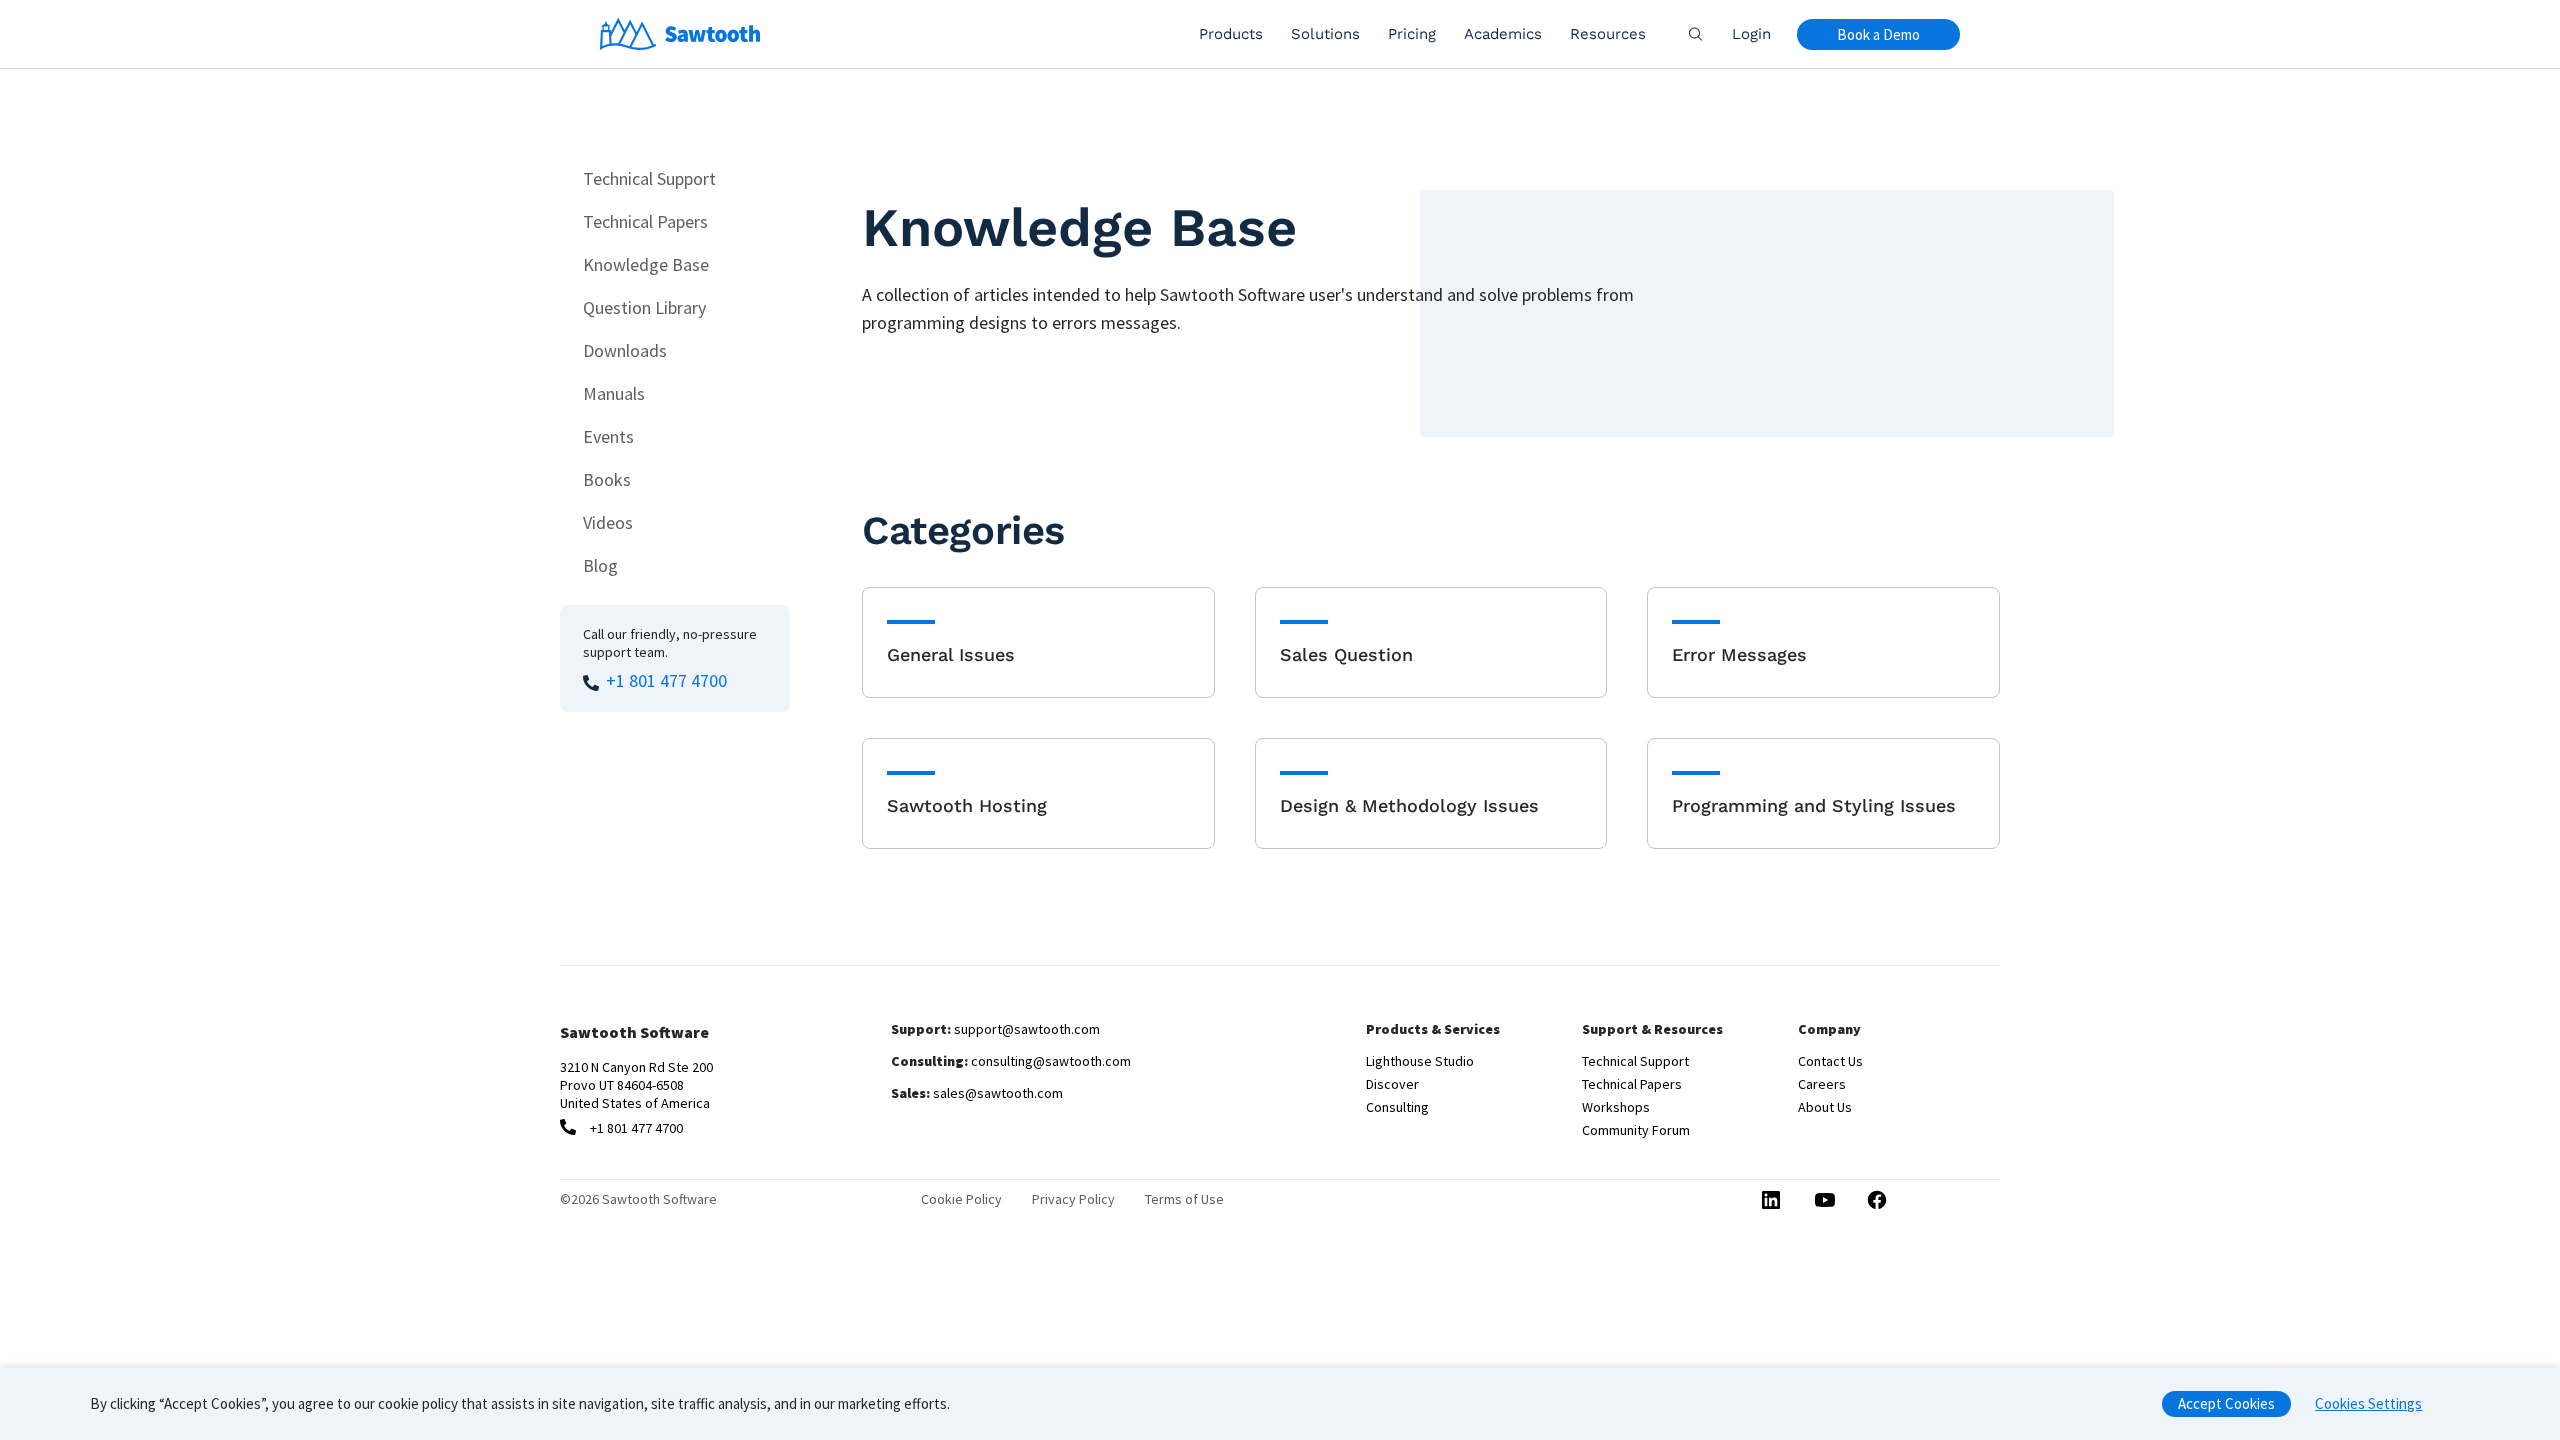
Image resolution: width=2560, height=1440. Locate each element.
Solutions (1325, 34)
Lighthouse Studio (1420, 1061)
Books (607, 479)
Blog (600, 565)
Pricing (1412, 34)
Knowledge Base (646, 264)
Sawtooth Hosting (967, 805)
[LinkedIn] (1771, 1201)
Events (608, 436)
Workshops (1616, 1107)
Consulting (1397, 1107)
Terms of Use (1184, 1199)
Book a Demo (1878, 34)
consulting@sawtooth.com (1051, 1061)
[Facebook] (1878, 1201)
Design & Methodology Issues (1409, 805)
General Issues (951, 654)
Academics (1503, 34)
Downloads (625, 350)
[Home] (680, 34)
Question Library (644, 307)
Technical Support (649, 178)
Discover (1392, 1084)
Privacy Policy (1073, 1199)
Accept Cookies (2226, 1403)
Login (1751, 34)
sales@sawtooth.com (998, 1093)
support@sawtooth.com (1027, 1029)
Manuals (614, 393)
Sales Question (1346, 654)
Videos (608, 522)
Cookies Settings (2368, 1403)
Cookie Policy (961, 1199)
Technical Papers (645, 221)
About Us (1825, 1107)
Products (1231, 34)
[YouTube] (1824, 1202)
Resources (1608, 34)
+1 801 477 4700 (666, 680)
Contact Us (1830, 1061)
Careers (1822, 1084)
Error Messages (1739, 654)
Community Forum (1636, 1130)
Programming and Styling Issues (1814, 805)
